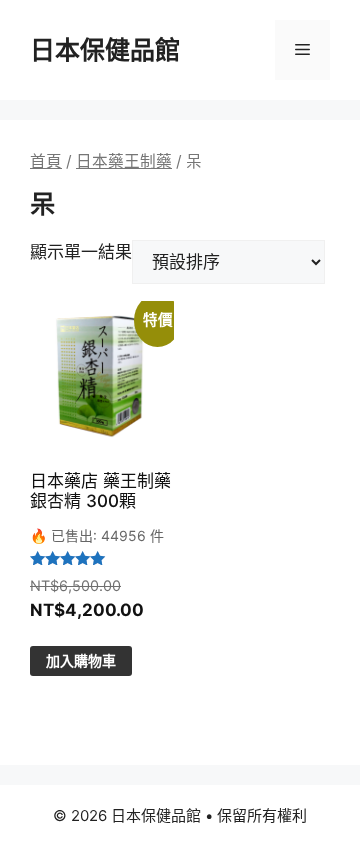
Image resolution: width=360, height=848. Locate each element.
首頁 (46, 161)
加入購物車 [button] (81, 660)
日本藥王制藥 (124, 161)
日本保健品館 (105, 50)
